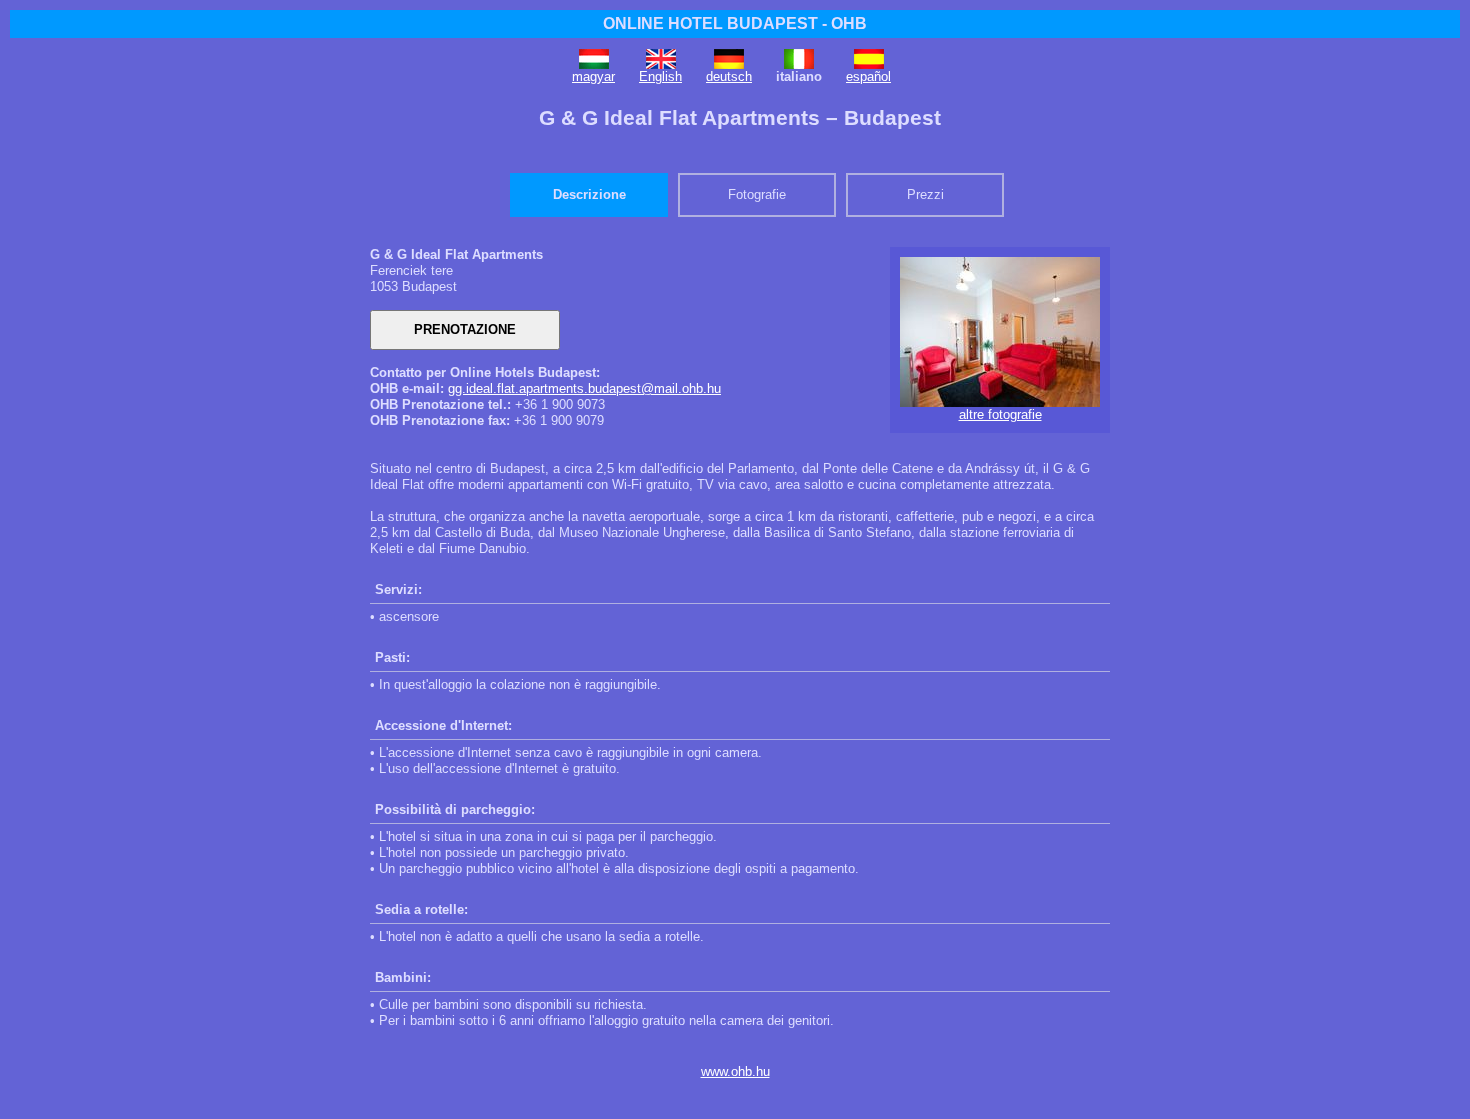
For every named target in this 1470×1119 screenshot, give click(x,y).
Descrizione (589, 194)
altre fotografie (1000, 414)
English (660, 76)
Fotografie (757, 194)
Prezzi (925, 194)
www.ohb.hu (735, 1071)
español (868, 76)
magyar (593, 76)
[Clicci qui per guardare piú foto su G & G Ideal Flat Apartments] (1000, 402)
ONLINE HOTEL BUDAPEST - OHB (735, 23)
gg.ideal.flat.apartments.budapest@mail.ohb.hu (584, 388)
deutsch (729, 76)
